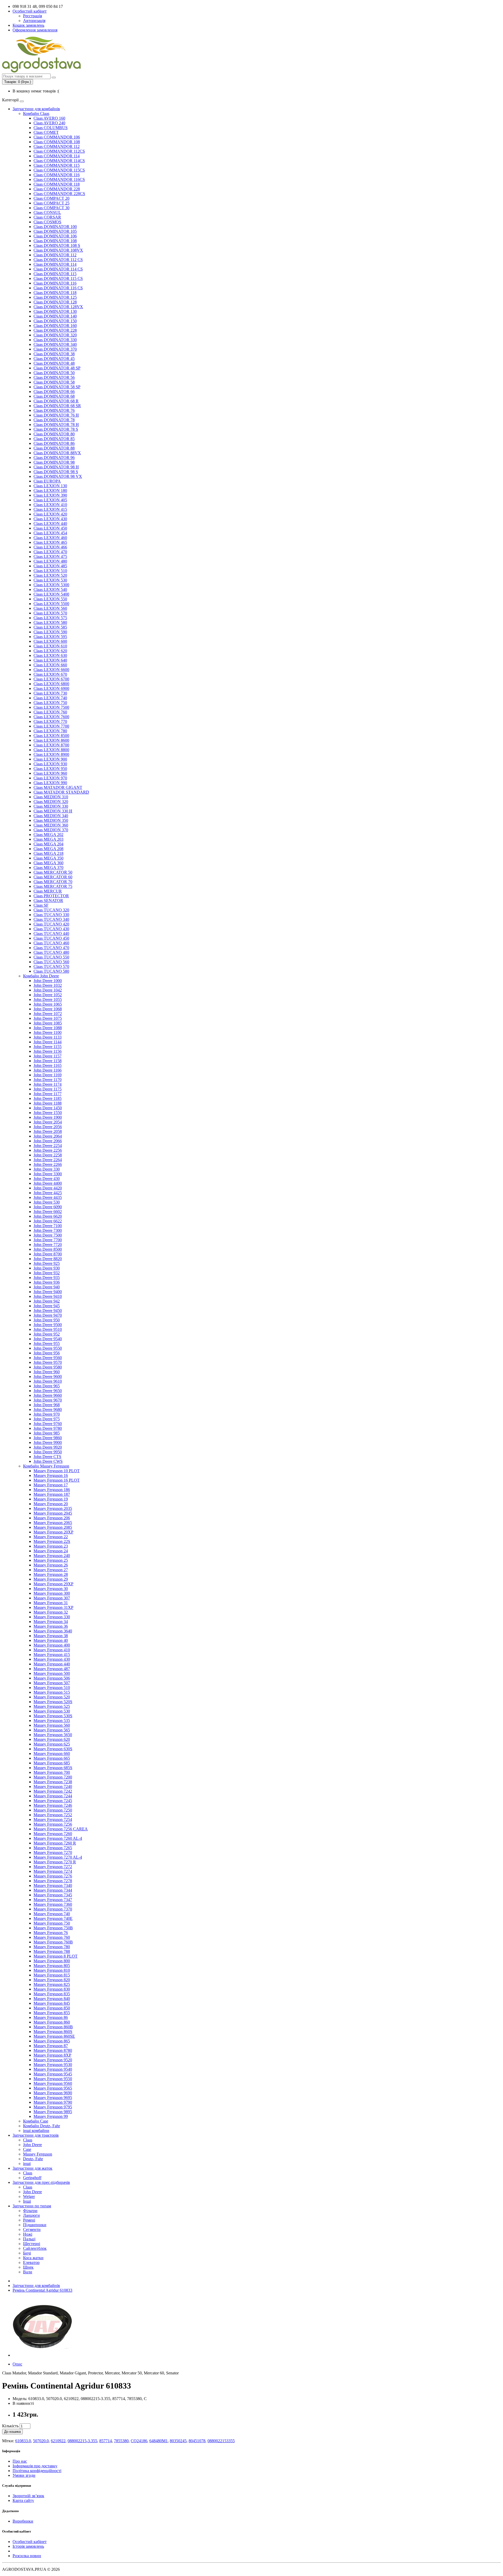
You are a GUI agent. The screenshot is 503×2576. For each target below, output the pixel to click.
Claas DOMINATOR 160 (55, 326)
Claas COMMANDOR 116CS (59, 179)
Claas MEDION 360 (51, 825)
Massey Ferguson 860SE (54, 2036)
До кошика (12, 2432)
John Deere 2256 (48, 1150)
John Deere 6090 (48, 1207)
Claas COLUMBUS (51, 128)
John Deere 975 (47, 1419)
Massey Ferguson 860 (52, 2022)
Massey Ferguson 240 (52, 1556)
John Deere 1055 (48, 999)
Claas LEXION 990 (50, 783)
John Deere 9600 (48, 1376)
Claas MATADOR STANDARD (61, 792)
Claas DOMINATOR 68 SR (57, 406)
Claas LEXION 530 (50, 580)
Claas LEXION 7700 (51, 726)
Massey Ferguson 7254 (53, 1819)
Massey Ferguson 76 (51, 1933)
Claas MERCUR (48, 891)
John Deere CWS (48, 1461)
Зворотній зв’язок (28, 2496)
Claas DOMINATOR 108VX (58, 250)
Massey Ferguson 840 (52, 1999)
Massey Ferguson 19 (51, 1499)
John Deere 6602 (48, 1212)
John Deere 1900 (48, 1117)
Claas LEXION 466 (50, 547)
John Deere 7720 (48, 1245)
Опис (17, 2364)
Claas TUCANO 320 (51, 910)
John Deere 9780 (48, 1428)
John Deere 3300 (48, 1174)
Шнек (28, 2267)
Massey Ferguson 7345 (53, 1895)
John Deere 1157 (48, 1056)
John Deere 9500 (48, 1325)
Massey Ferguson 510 (52, 1688)
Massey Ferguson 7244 (53, 1796)
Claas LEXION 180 (50, 491)
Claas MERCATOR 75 (53, 886)
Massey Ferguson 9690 (53, 2093)
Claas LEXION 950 (50, 769)
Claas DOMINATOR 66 (54, 392)
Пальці (29, 2239)
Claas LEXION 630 (50, 655)
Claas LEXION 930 (50, 764)
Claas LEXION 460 (50, 538)
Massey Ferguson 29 (51, 1579)
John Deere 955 (47, 1344)
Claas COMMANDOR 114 (57, 156)
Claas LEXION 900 (50, 759)
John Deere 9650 (48, 1391)
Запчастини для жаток (32, 2168)
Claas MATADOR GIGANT (58, 787)
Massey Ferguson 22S (52, 1541)
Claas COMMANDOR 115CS (59, 170)
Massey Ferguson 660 (52, 1754)
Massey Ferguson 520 (52, 1697)
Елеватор (31, 2262)
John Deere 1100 (48, 1032)
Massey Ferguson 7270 (53, 1852)
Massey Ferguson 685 (52, 1763)
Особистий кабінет (30, 2542)
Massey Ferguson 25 (51, 1560)
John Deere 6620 (48, 1216)
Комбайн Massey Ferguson (46, 1466)
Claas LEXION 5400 (51, 594)
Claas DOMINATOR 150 (55, 321)
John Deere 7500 (48, 1235)
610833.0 (23, 2441)
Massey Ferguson (38, 2154)
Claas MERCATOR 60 (53, 877)
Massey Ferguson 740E (53, 1918)
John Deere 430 (47, 1179)
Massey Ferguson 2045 (53, 1513)
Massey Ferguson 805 (52, 1966)
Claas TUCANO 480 (51, 952)
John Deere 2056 (48, 1127)
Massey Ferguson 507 (52, 1683)
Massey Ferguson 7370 (53, 1909)
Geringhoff (32, 2178)
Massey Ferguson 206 (52, 1518)
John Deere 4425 (48, 1193)
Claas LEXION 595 (50, 637)
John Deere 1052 (48, 995)
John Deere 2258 (48, 1155)
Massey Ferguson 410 (52, 1650)
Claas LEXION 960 (50, 773)
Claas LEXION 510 (50, 571)
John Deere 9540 (48, 1339)
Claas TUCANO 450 (51, 938)
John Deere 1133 (48, 1037)
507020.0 (41, 2441)
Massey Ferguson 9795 (53, 2107)
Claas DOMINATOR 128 (55, 302)
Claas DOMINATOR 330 (55, 340)
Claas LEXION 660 (50, 665)
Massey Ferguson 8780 (53, 2050)
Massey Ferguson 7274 (53, 1871)
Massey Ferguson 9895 (53, 2112)
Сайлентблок (35, 2248)
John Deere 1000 (48, 981)
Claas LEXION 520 (50, 575)
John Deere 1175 (48, 1089)
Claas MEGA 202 (48, 835)
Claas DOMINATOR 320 (55, 335)
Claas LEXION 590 (50, 632)
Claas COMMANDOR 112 (57, 146)
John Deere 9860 (48, 1438)
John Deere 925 (47, 1263)
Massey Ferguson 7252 (53, 1815)
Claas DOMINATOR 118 (55, 293)
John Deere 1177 (48, 1094)
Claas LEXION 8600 (51, 740)
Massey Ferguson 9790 (53, 2102)
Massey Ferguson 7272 (53, 1867)
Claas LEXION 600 (50, 641)
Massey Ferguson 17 (51, 1485)
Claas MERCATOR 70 (53, 882)
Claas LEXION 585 (50, 627)
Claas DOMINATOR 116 (55, 283)
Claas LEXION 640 (50, 660)
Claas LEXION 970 (50, 778)
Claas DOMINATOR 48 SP (57, 368)
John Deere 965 (47, 1386)
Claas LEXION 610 (50, 646)
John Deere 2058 (48, 1131)
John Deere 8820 (48, 1259)
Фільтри (30, 2211)
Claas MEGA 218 (48, 853)
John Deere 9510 (48, 1329)
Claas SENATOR (48, 901)
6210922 (58, 2441)
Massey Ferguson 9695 (53, 2098)
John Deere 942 (47, 1301)
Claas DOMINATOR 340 (55, 344)
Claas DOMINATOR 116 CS (58, 288)
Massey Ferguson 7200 (53, 1777)
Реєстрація (32, 16)
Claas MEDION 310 (51, 797)
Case (27, 2149)
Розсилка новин (27, 2556)
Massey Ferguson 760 (52, 1937)
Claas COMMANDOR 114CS (59, 161)
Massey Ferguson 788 (52, 1951)
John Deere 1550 (48, 1113)
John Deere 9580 (48, 1367)
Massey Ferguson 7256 (53, 1824)
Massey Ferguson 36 (51, 1626)
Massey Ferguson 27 (51, 1570)
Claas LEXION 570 (50, 613)
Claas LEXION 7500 (51, 707)
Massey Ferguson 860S (53, 2032)
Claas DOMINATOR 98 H (56, 467)
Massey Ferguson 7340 (53, 1885)
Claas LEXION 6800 (51, 684)
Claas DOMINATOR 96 (54, 458)
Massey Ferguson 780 (52, 1947)
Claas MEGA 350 (48, 858)
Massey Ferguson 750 (52, 1923)
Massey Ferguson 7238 (53, 1782)
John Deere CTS (47, 1457)
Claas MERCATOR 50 (53, 872)
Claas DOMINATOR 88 (54, 448)
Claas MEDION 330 (51, 806)
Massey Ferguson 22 (51, 1537)
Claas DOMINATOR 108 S (57, 245)
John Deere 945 (47, 1306)
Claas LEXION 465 (50, 542)
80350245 (178, 2441)
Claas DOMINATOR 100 (55, 227)
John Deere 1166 (48, 1070)
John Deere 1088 (48, 1028)
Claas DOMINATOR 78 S (56, 429)
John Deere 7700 (48, 1240)
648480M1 (158, 2441)
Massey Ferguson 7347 (53, 1900)
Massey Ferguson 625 (52, 1744)
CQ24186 (139, 2441)
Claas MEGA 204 (48, 844)
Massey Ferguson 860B (53, 2027)
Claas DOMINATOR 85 (54, 439)
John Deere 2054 (48, 1122)
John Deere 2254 (48, 1146)
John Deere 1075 (48, 1018)
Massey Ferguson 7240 (53, 1786)
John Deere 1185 (48, 1098)
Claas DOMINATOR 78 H (56, 425)
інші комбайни (36, 2131)
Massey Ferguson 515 (52, 1692)
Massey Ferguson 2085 (53, 1527)
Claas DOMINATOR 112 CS (58, 260)
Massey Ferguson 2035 (53, 1508)
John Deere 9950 (48, 1452)
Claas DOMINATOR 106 (55, 236)
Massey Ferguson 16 (51, 1475)
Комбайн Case (36, 2121)
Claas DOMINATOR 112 (55, 255)
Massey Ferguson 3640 (53, 1631)
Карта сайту (23, 2500)
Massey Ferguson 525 (52, 1706)
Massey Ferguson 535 (52, 1721)
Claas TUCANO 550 (51, 957)
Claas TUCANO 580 (51, 971)
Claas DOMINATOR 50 (54, 373)
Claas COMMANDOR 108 (57, 142)
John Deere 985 (47, 1433)
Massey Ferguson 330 (52, 1617)
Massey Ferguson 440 (52, 1664)
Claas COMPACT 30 (51, 208)
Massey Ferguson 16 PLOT (57, 1480)
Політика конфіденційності (37, 2471)
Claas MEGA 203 (48, 839)
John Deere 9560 (48, 1358)
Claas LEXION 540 (50, 589)
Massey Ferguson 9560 (53, 2083)
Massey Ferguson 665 (52, 1758)
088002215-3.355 (82, 2441)
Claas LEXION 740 (50, 698)
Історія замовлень (28, 2546)
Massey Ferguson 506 (52, 1678)
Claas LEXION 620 (50, 651)
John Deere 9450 (48, 1311)
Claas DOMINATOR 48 (54, 363)
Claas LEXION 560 (50, 608)
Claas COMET (46, 132)
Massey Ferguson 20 (51, 1504)
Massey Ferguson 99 (51, 2116)
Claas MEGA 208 (48, 849)
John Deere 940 (47, 1287)
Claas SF (41, 905)
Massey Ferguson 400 (52, 1645)
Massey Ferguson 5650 (53, 1735)
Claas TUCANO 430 (51, 929)
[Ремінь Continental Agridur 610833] (42, 2355)
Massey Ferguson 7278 (53, 1881)
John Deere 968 (47, 1405)
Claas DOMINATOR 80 (54, 434)
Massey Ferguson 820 (52, 1980)
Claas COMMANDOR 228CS (59, 194)
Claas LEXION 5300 (51, 585)
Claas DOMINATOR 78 (54, 420)
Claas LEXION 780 (50, 731)
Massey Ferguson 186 (52, 1490)
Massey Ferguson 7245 (53, 1801)
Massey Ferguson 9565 (53, 2088)
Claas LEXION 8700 (51, 745)
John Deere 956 (47, 1353)
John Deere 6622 (48, 1221)
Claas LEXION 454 (50, 533)
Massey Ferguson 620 (52, 1739)
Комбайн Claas (36, 113)
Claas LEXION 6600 (51, 670)
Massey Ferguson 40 (51, 1640)
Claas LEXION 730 (50, 693)
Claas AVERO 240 (49, 123)
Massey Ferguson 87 (51, 2046)
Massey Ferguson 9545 (53, 2074)
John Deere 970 (47, 1414)
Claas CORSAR (47, 217)
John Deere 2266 (48, 1164)
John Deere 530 (47, 1202)
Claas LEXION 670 (50, 674)
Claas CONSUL (47, 212)
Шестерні (32, 2244)
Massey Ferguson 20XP (53, 1532)
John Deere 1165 (48, 1065)
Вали (28, 2272)
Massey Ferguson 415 (52, 1655)
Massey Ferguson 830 (52, 1989)
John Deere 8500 (48, 1249)
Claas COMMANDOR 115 (57, 165)
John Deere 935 (47, 1278)
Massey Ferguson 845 (52, 2003)
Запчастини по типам (32, 2206)
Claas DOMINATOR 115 (55, 274)
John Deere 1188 (48, 1103)
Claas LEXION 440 (50, 523)
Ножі (28, 2234)
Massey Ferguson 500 (52, 1673)
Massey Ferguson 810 (52, 1970)
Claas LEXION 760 (50, 712)
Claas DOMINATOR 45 (54, 359)
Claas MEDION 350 (51, 820)
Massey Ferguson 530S (53, 1716)
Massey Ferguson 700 (52, 1772)
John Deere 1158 (48, 1061)
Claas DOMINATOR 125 (55, 297)
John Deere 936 (47, 1282)
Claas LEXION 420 (50, 514)
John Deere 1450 (48, 1108)
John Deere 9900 (48, 1442)
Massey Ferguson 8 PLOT (56, 1956)
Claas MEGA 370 (48, 868)
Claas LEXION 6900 (51, 688)
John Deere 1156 (48, 1051)
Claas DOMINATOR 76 (54, 410)
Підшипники (35, 2225)
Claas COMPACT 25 (51, 203)
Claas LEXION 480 (50, 561)
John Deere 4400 (48, 1183)
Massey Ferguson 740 (52, 1914)
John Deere (32, 2145)
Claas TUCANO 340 (51, 919)
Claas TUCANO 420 (51, 924)
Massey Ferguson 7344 (53, 1890)
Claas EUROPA (47, 481)
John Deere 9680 (48, 1409)
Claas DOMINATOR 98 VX (58, 476)
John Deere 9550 (48, 1348)
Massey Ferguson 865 (52, 2041)
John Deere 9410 (48, 1296)
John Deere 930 (47, 1268)
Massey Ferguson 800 (52, 1961)
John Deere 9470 (48, 1315)
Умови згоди (24, 2475)
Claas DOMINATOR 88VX (57, 453)
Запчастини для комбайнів (36, 109)
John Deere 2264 (48, 1160)
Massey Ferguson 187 (52, 1494)
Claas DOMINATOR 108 (55, 241)
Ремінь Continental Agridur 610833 (42, 2290)
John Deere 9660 (48, 1395)
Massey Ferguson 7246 (53, 1805)
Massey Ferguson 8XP (52, 2055)
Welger (29, 2196)
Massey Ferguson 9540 (53, 2069)
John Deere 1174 (48, 1084)
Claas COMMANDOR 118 (57, 184)
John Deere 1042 (48, 990)
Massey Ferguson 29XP (53, 1584)
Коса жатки (33, 2258)
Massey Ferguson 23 (51, 1546)
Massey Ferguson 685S (53, 1768)
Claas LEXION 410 (50, 505)
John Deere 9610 (48, 1381)
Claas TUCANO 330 (51, 915)
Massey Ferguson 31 (51, 1603)
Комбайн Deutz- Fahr (42, 2126)
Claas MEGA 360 (48, 863)
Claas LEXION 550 (50, 599)
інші (27, 2164)
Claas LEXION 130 (50, 486)
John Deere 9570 (48, 1362)
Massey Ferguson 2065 (53, 1523)
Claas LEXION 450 (50, 528)
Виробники (23, 2521)
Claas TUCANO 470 (51, 948)
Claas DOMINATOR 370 (55, 349)
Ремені (29, 2220)
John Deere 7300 (48, 1230)
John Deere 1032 (48, 985)
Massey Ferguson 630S (53, 1749)
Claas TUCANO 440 (51, 934)
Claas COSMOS (47, 222)
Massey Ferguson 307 (52, 1598)
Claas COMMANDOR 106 (57, 137)
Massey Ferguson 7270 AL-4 (58, 1857)
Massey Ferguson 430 (52, 1659)
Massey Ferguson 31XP (53, 1607)
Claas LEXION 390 (50, 495)
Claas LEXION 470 (50, 552)
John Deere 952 (47, 1334)
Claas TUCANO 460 (51, 943)
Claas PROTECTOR (51, 896)
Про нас (20, 2461)
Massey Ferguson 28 (51, 1574)
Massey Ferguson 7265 (53, 1848)
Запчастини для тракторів (36, 2135)
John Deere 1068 (48, 1009)
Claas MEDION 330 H (53, 811)
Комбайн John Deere (41, 976)
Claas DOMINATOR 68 (54, 396)
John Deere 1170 (48, 1080)
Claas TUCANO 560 (51, 962)
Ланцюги (31, 2215)
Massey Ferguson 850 (52, 2008)
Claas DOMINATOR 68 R (56, 401)
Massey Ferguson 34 (51, 1622)
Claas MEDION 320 (51, 802)
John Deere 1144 (48, 1042)
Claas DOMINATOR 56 (54, 377)
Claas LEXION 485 (50, 566)
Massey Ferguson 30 (51, 1589)
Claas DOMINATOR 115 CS (58, 278)
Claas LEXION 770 (50, 721)
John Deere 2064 (48, 1136)
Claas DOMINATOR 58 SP (57, 387)
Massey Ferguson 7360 (53, 1904)
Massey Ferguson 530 (52, 1711)
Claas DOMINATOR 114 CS (58, 269)
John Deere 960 (47, 1372)
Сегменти (32, 2229)
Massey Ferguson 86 (51, 2017)
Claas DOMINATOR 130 (55, 311)
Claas (28, 2140)
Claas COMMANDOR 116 (57, 175)
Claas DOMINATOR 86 (54, 443)
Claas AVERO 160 (49, 118)
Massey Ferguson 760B (53, 1942)
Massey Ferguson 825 (52, 1984)
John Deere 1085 (48, 1023)
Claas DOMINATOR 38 (54, 354)
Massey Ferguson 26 (51, 1565)
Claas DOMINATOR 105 (55, 231)
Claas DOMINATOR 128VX (58, 307)
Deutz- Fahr (33, 2159)
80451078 (197, 2441)
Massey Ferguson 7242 (53, 1791)
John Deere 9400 (48, 1292)
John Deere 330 (47, 1169)
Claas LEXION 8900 (51, 754)
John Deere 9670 (48, 1400)
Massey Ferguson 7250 (53, 1810)
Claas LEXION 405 (50, 500)
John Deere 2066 (48, 1141)
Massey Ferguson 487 (52, 1669)
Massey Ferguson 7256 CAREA (61, 1829)
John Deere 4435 (48, 1197)
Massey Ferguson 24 (51, 1551)
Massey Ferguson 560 (52, 1725)
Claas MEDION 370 (51, 830)
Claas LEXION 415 (50, 509)
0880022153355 (221, 2441)
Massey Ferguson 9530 (53, 2065)
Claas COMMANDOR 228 (57, 189)
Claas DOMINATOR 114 (55, 264)
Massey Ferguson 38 (51, 1636)
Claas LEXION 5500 (51, 604)
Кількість (10, 2426)
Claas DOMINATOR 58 (54, 382)
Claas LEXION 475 (50, 556)
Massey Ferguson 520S (53, 1702)
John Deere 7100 (48, 1226)
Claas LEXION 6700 (51, 679)
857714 (106, 2441)
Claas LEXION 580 (50, 622)
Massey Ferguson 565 (52, 1730)
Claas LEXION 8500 (51, 736)
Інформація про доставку (35, 2466)
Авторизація (34, 21)
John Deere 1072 (48, 1014)
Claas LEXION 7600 (51, 717)
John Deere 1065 (48, 1004)
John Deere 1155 (48, 1047)
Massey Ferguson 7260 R (55, 1843)
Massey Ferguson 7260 (53, 1834)
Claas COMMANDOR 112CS (59, 151)
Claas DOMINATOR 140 (55, 316)
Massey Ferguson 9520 (53, 2060)
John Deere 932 (47, 1273)
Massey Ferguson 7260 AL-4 (58, 1838)
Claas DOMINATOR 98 (54, 462)
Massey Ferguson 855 (52, 2013)
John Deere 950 (47, 1320)
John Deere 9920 (48, 1447)
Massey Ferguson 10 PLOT (57, 1471)
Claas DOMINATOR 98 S (56, 472)
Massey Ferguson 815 (52, 1975)
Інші (27, 2201)
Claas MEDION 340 (51, 816)
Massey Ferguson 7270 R (55, 1862)
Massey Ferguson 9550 (53, 2079)
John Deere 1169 (48, 1075)
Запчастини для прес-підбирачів (41, 2182)
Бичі (27, 2253)
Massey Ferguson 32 (51, 1612)
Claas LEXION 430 (50, 519)
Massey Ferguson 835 (52, 1994)
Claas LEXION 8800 (51, 750)
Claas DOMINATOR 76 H (56, 415)
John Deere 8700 (48, 1254)
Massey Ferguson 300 (52, 1593)
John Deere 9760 (48, 1424)
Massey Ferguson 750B (53, 1928)
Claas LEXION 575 (50, 618)
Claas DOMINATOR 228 (55, 330)
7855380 (121, 2441)
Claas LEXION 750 (50, 703)
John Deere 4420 (48, 1188)
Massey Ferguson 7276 (53, 1876)
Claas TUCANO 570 (51, 966)
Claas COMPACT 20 (51, 198)
